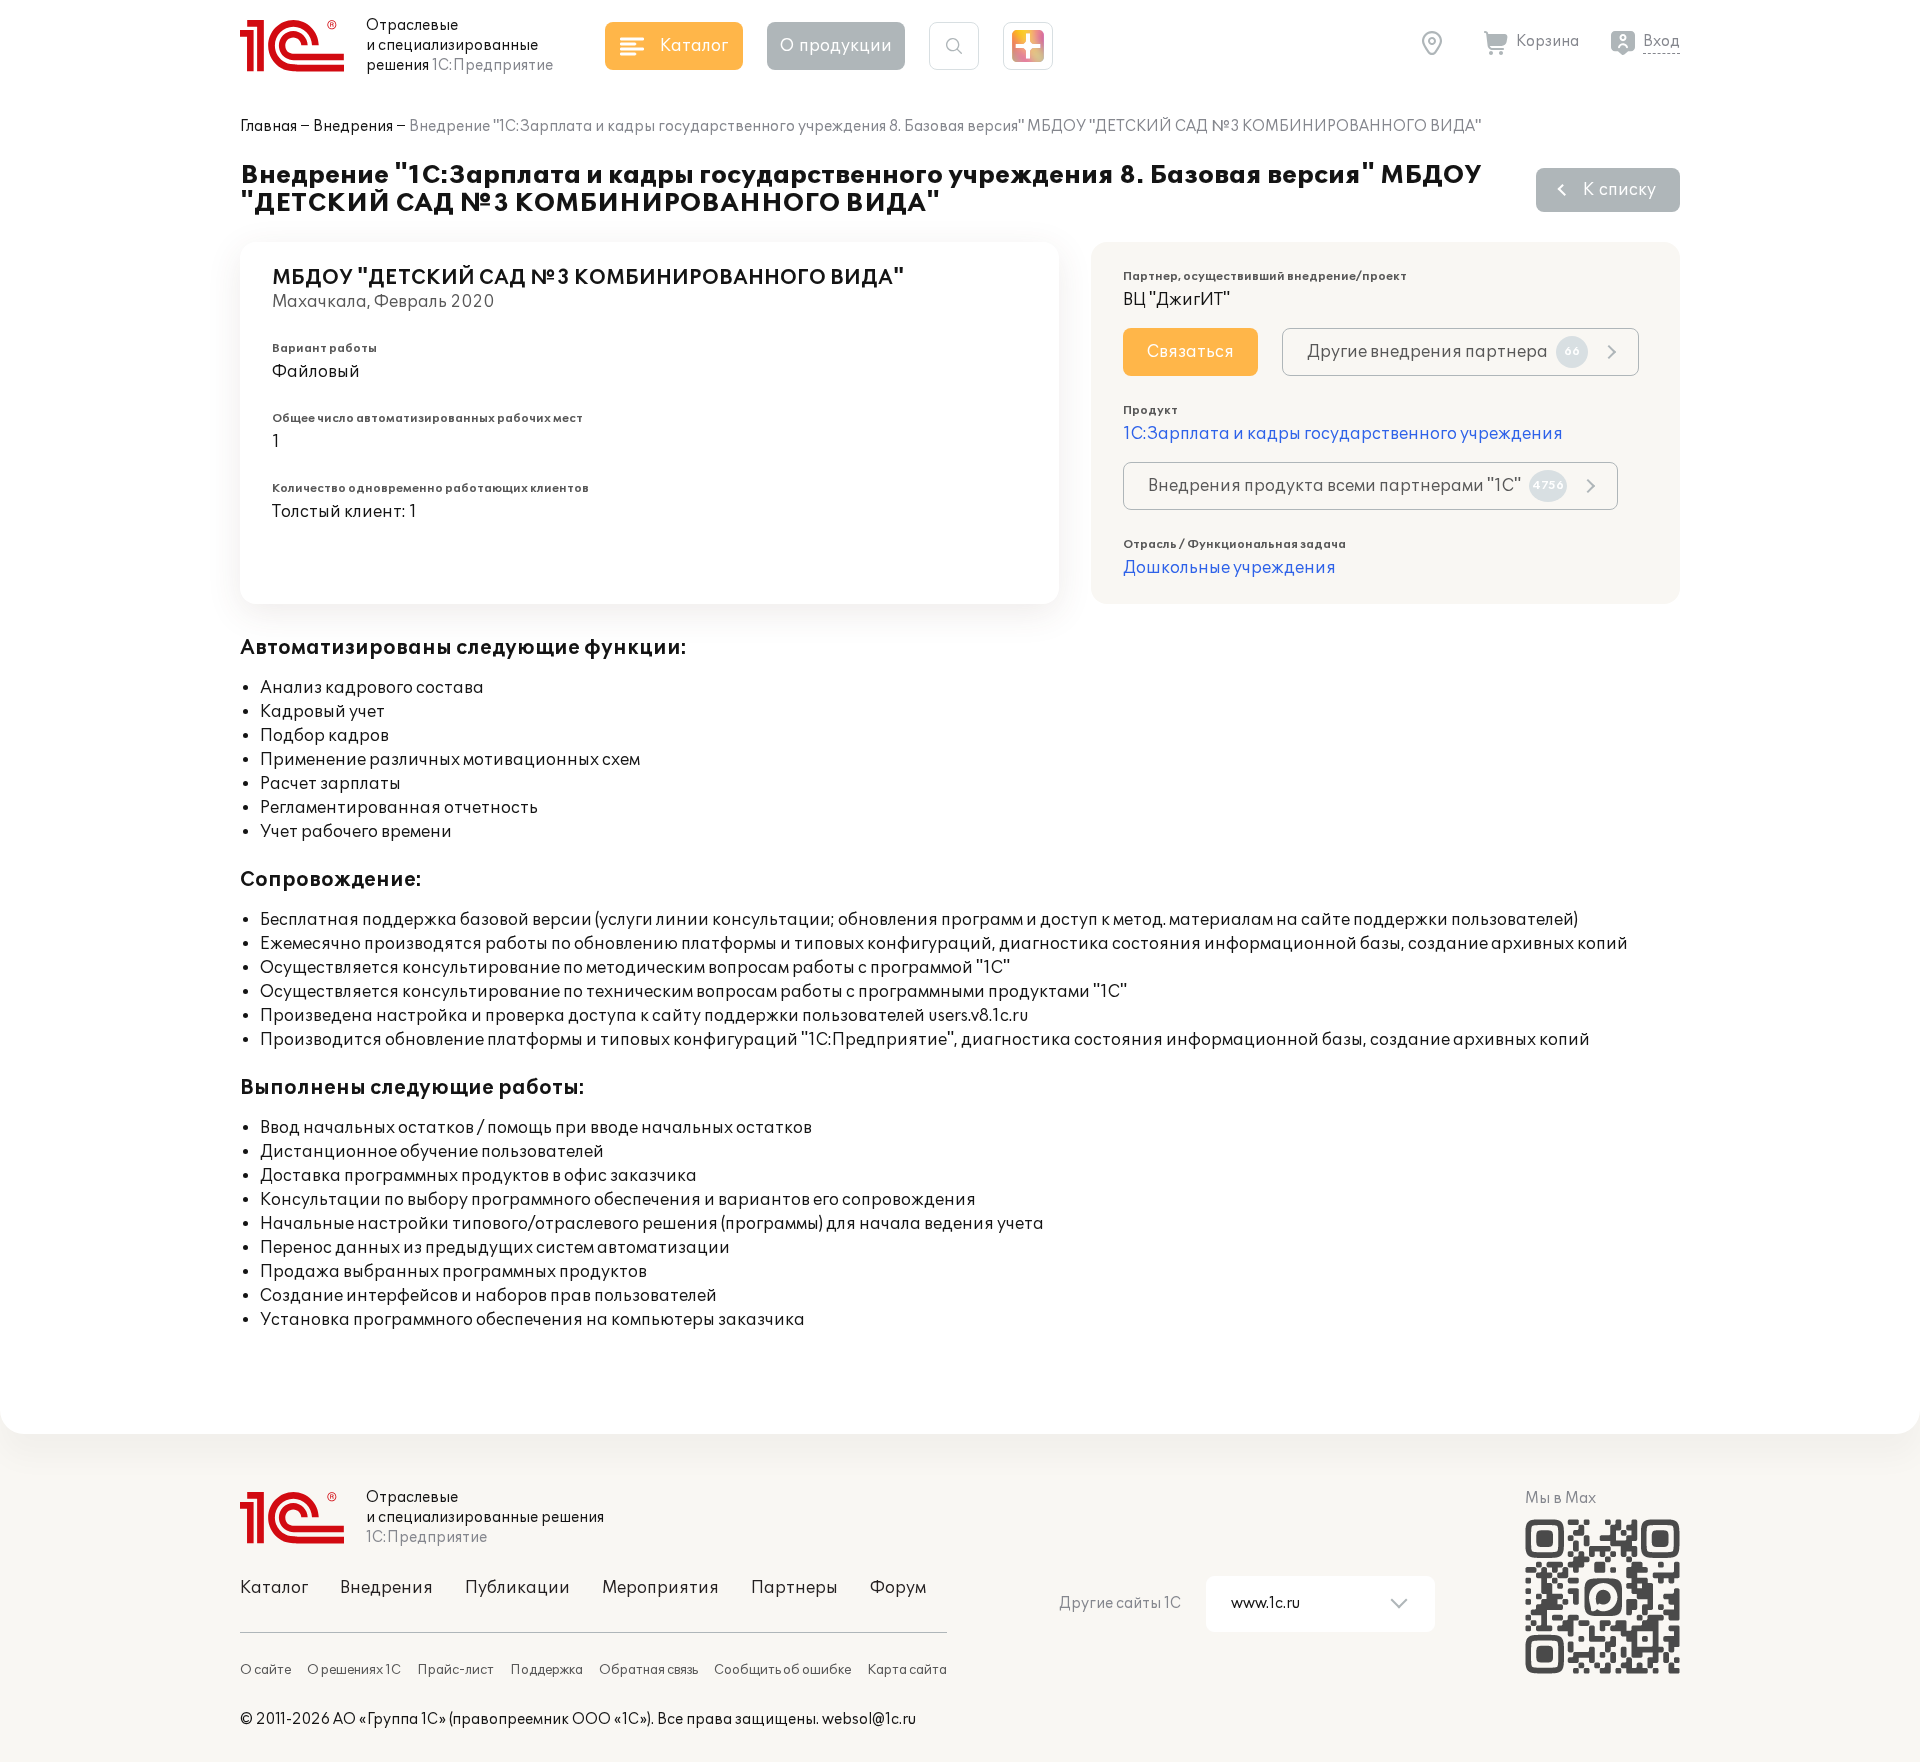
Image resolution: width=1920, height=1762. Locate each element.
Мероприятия (660, 1588)
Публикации (517, 1588)
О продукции (836, 46)
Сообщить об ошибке (782, 1670)
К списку (1619, 190)
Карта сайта (907, 1670)
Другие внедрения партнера (1443, 352)
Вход (1661, 41)
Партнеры (794, 1588)
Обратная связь (648, 1670)
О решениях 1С (354, 1670)
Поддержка (546, 1670)
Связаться (1190, 352)
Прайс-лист (455, 1670)
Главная (268, 126)
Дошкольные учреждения (1229, 568)
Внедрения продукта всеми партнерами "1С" (1356, 486)
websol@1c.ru (869, 1719)
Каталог (274, 1588)
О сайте (265, 1670)
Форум (898, 1588)
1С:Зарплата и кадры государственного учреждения (1343, 434)
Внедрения (353, 126)
